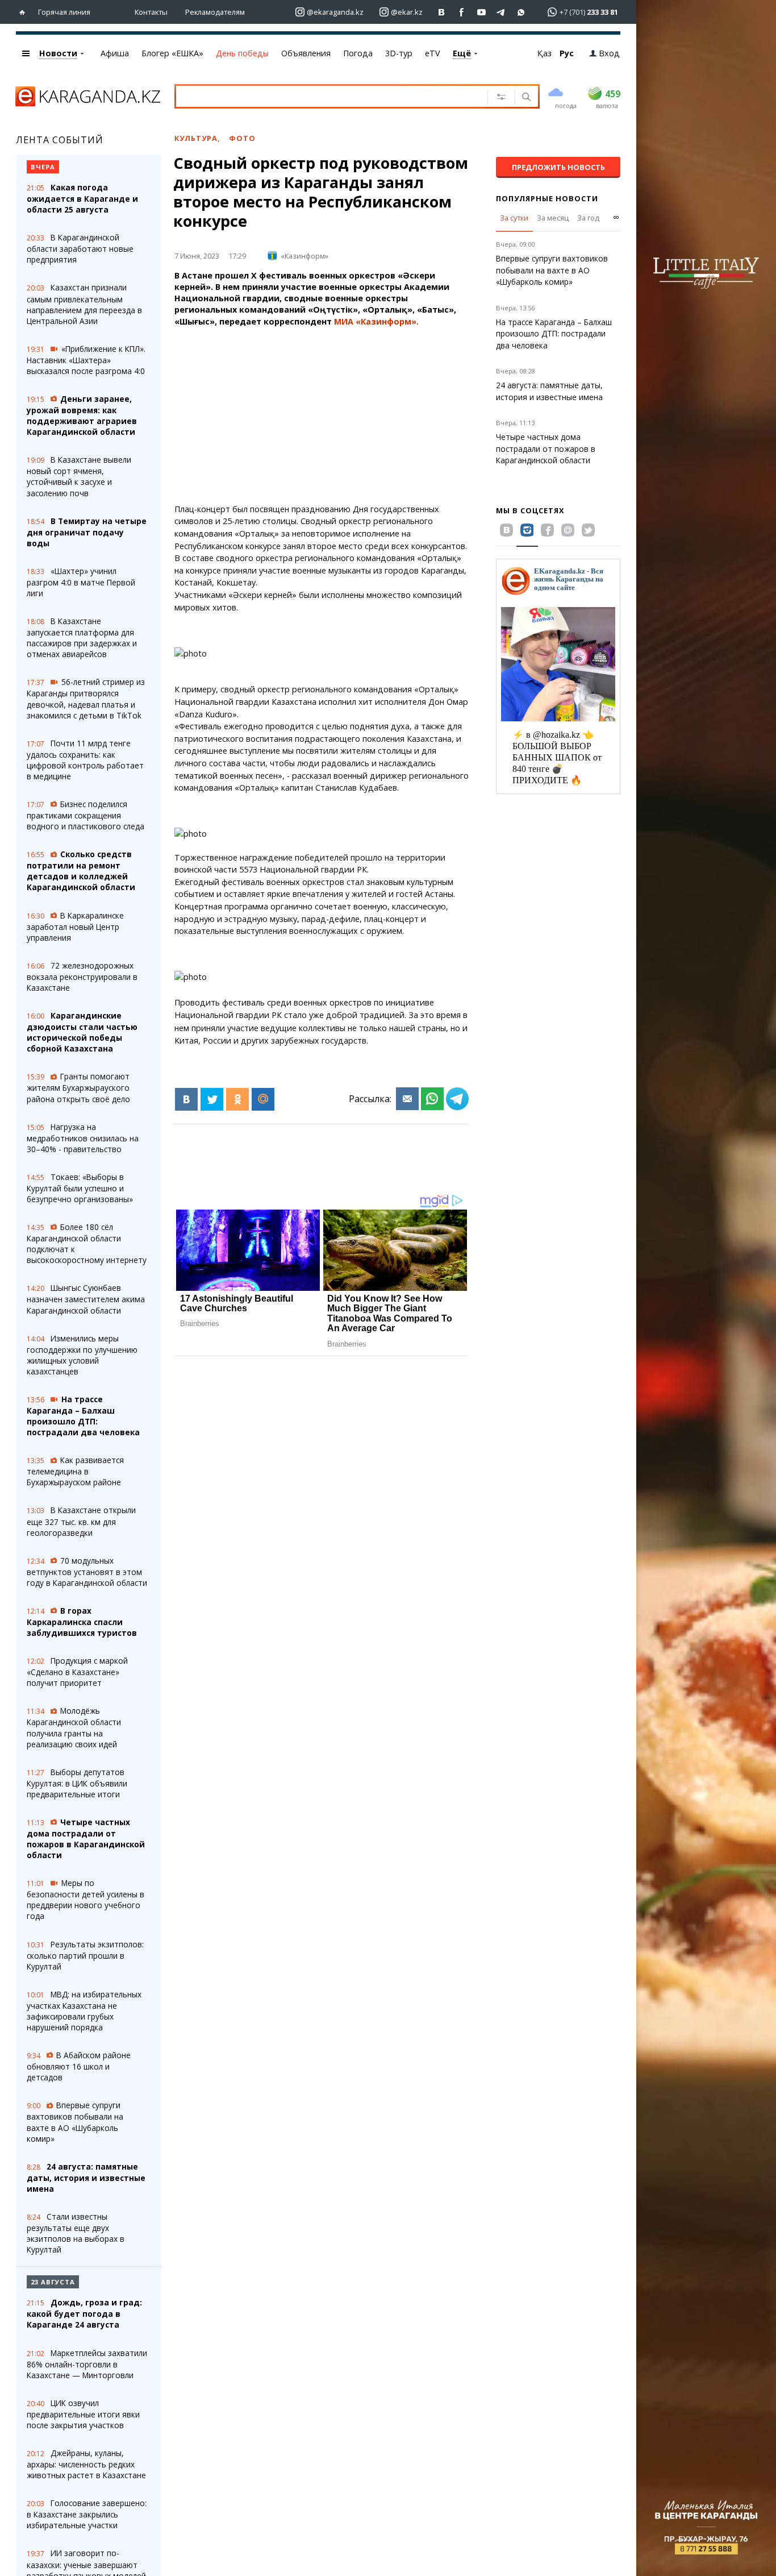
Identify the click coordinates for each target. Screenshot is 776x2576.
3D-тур (399, 53)
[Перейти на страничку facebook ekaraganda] (462, 12)
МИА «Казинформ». (376, 321)
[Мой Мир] (263, 1099)
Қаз (545, 53)
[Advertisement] (352, 416)
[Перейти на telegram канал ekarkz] (501, 12)
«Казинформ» (304, 256)
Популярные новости (547, 198)
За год (588, 218)
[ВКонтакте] (186, 1099)
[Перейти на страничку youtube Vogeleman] (481, 12)
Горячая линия (64, 12)
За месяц (553, 218)
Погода (358, 53)
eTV (433, 53)
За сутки (514, 218)
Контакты (151, 12)
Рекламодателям (215, 12)
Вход (609, 53)
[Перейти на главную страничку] (25, 12)
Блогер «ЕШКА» (172, 53)
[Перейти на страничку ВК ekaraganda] (442, 12)
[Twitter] (212, 1099)
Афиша (115, 53)
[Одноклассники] (237, 1099)
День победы (242, 53)
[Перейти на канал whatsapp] (521, 12)
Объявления (306, 53)
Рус (567, 53)
